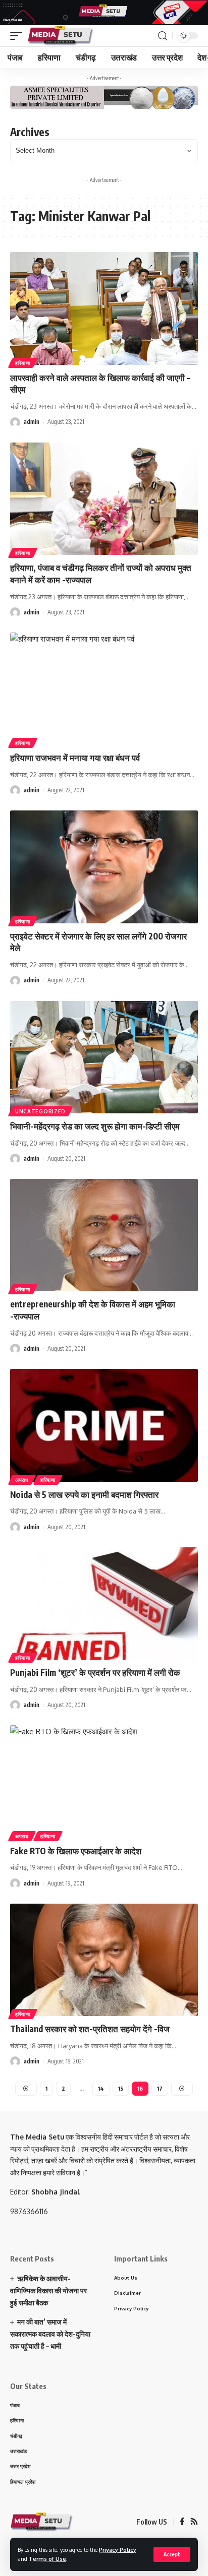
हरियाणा (23, 363)
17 (160, 2088)
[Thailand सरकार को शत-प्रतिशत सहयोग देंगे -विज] (104, 1960)
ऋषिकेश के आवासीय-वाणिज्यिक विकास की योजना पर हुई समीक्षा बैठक (48, 2290)
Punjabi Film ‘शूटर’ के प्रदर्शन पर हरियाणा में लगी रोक (95, 1672)
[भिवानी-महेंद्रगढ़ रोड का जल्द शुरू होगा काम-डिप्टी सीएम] (104, 1057)
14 (101, 2088)
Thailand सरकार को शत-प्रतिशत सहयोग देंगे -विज (90, 2029)
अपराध (22, 1480)
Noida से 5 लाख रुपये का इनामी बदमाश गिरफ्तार (84, 1494)
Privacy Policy (118, 2550)
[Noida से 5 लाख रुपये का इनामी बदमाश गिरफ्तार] (104, 1425)
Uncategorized (40, 1111)
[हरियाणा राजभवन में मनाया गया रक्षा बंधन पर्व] (104, 689)
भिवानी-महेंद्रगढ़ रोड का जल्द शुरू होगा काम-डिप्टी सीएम (95, 1126)
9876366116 (29, 2211)
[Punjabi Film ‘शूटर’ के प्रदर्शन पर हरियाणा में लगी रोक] (104, 1604)
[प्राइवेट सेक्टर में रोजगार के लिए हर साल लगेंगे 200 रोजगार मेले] (104, 867)
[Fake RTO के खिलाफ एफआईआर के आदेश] (104, 1781)
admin (32, 422)
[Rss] (194, 2522)
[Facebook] (182, 2522)
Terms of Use (47, 2559)
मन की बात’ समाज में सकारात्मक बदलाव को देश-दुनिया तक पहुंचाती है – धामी (50, 2334)
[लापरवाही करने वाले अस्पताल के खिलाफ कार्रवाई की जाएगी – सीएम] (104, 308)
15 (121, 2088)
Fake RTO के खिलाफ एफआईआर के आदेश (76, 1851)
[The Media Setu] (61, 36)
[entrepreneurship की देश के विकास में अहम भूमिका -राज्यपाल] (104, 1235)
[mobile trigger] (19, 36)
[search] (163, 36)
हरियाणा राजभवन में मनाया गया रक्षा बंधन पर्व (75, 758)
